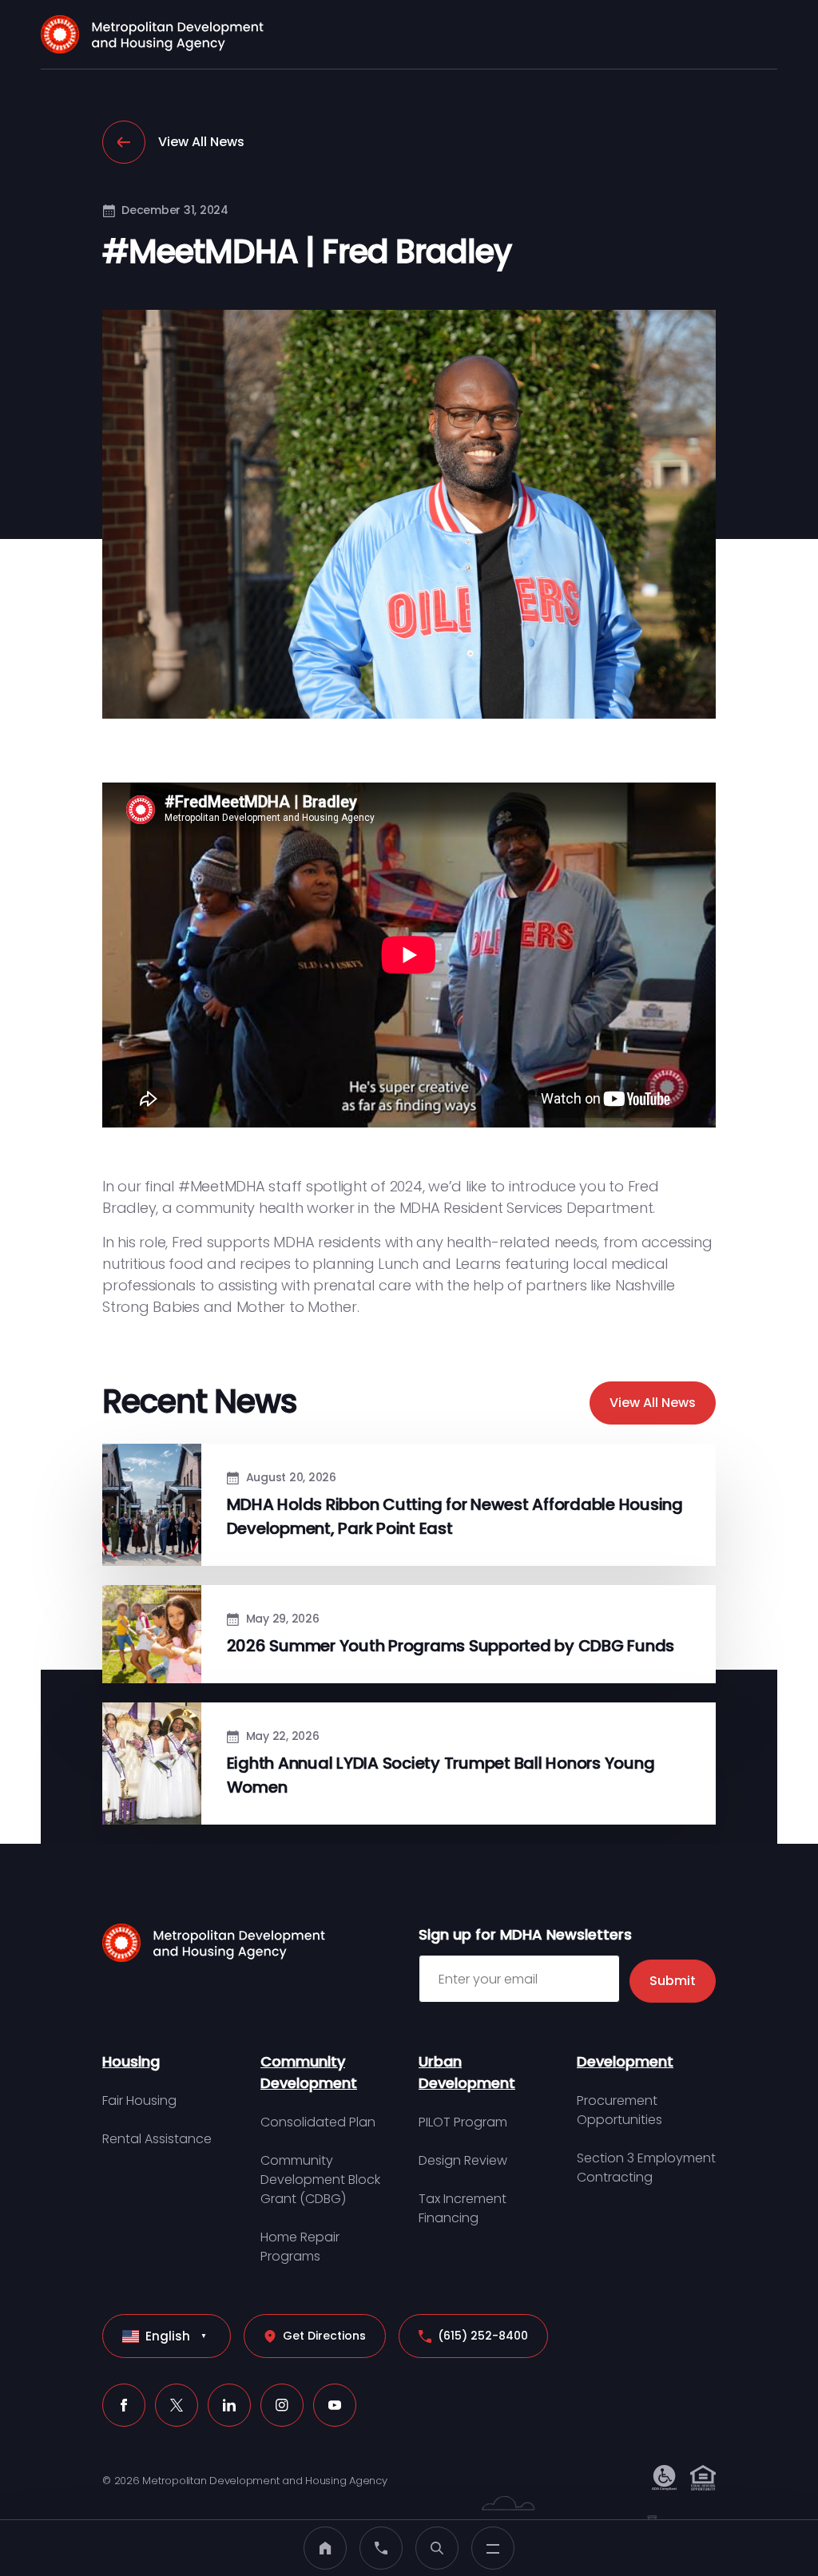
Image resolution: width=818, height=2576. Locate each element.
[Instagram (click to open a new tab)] (282, 2405)
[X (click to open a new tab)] (177, 2405)
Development (625, 2061)
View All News (201, 142)
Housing (131, 2061)
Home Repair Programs (300, 2247)
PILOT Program (463, 2122)
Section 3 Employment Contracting (646, 2168)
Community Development (309, 2072)
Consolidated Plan (318, 2122)
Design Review (463, 2160)
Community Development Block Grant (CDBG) (320, 2180)
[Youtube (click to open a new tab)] (335, 2405)
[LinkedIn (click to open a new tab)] (229, 2405)
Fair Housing (139, 2100)
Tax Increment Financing (463, 2208)
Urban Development (467, 2072)
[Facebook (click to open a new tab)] (124, 2405)
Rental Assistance (157, 2139)
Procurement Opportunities (619, 2110)
